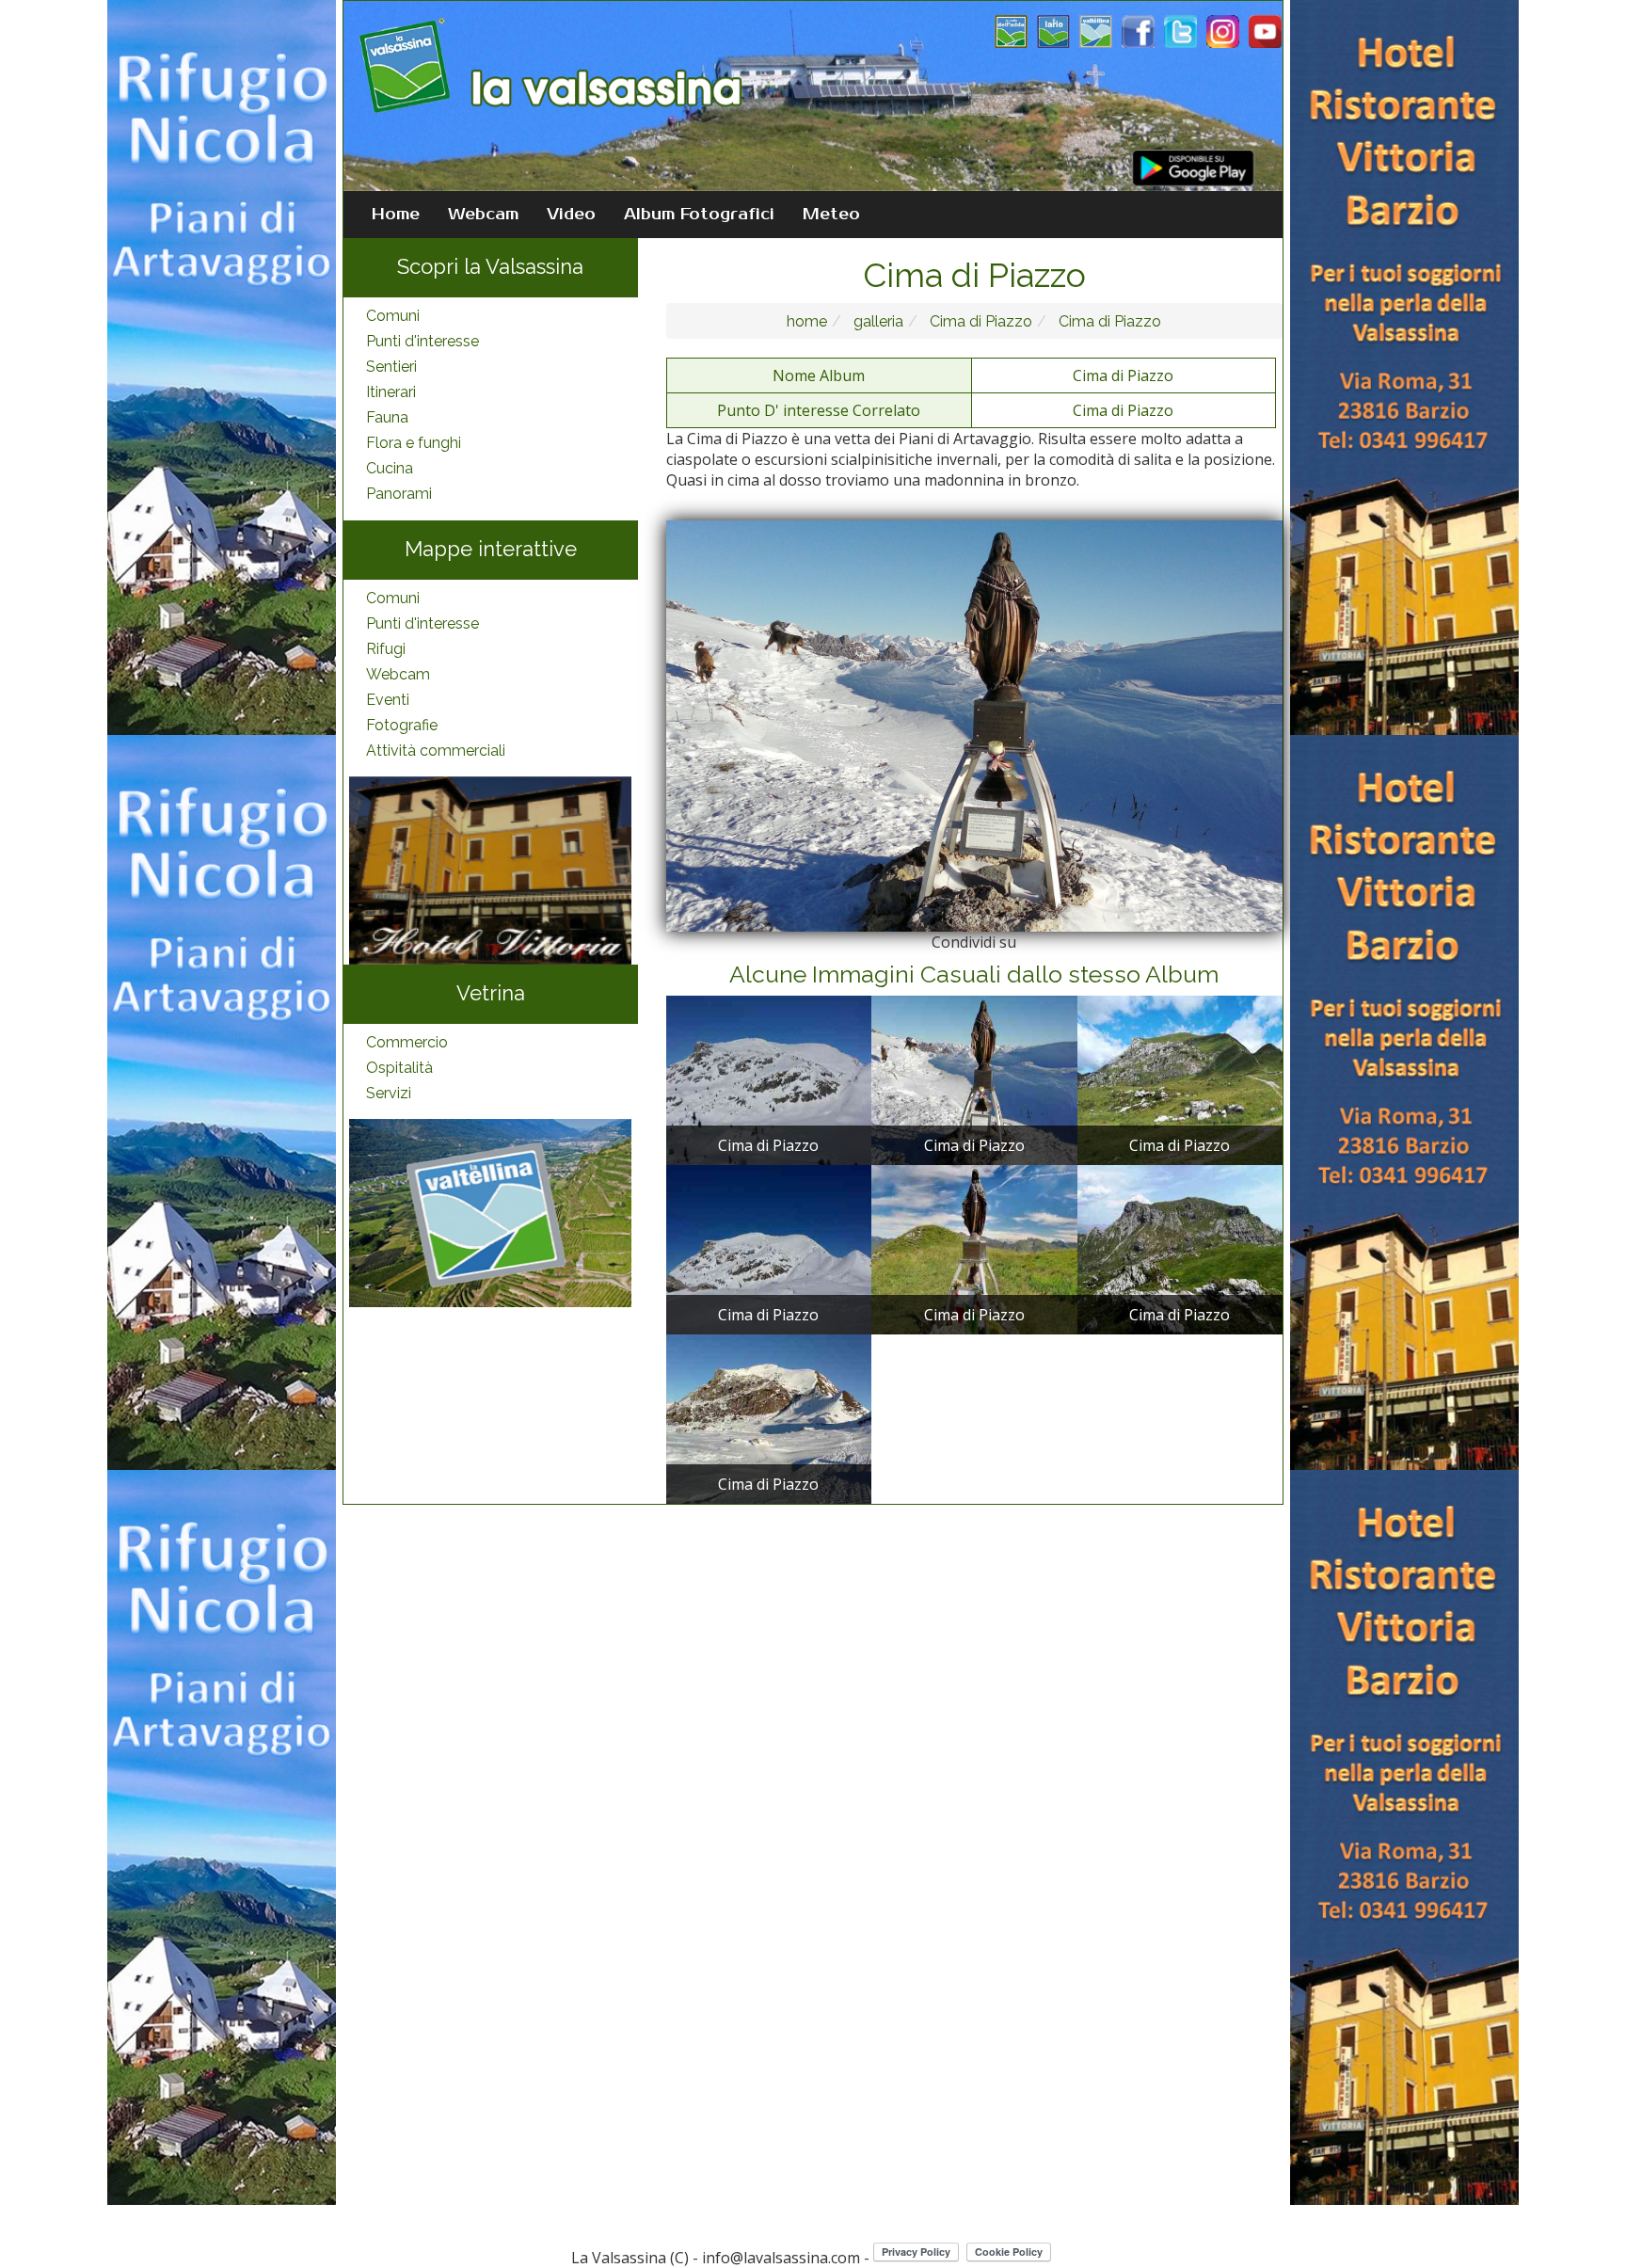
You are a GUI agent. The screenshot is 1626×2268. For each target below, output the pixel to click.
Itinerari (391, 392)
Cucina (390, 468)
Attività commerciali (436, 751)
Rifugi (386, 649)
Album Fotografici (699, 215)
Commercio (407, 1042)
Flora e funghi (414, 443)
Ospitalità (399, 1068)
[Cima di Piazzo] (769, 1078)
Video (571, 215)
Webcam (483, 215)
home (807, 321)
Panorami (399, 494)
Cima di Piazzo (979, 321)
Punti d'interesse (422, 341)
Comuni (393, 316)
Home (396, 215)
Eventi (388, 700)
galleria (877, 321)
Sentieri (391, 367)
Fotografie (402, 725)
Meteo (831, 215)
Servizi (389, 1093)
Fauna (387, 417)
